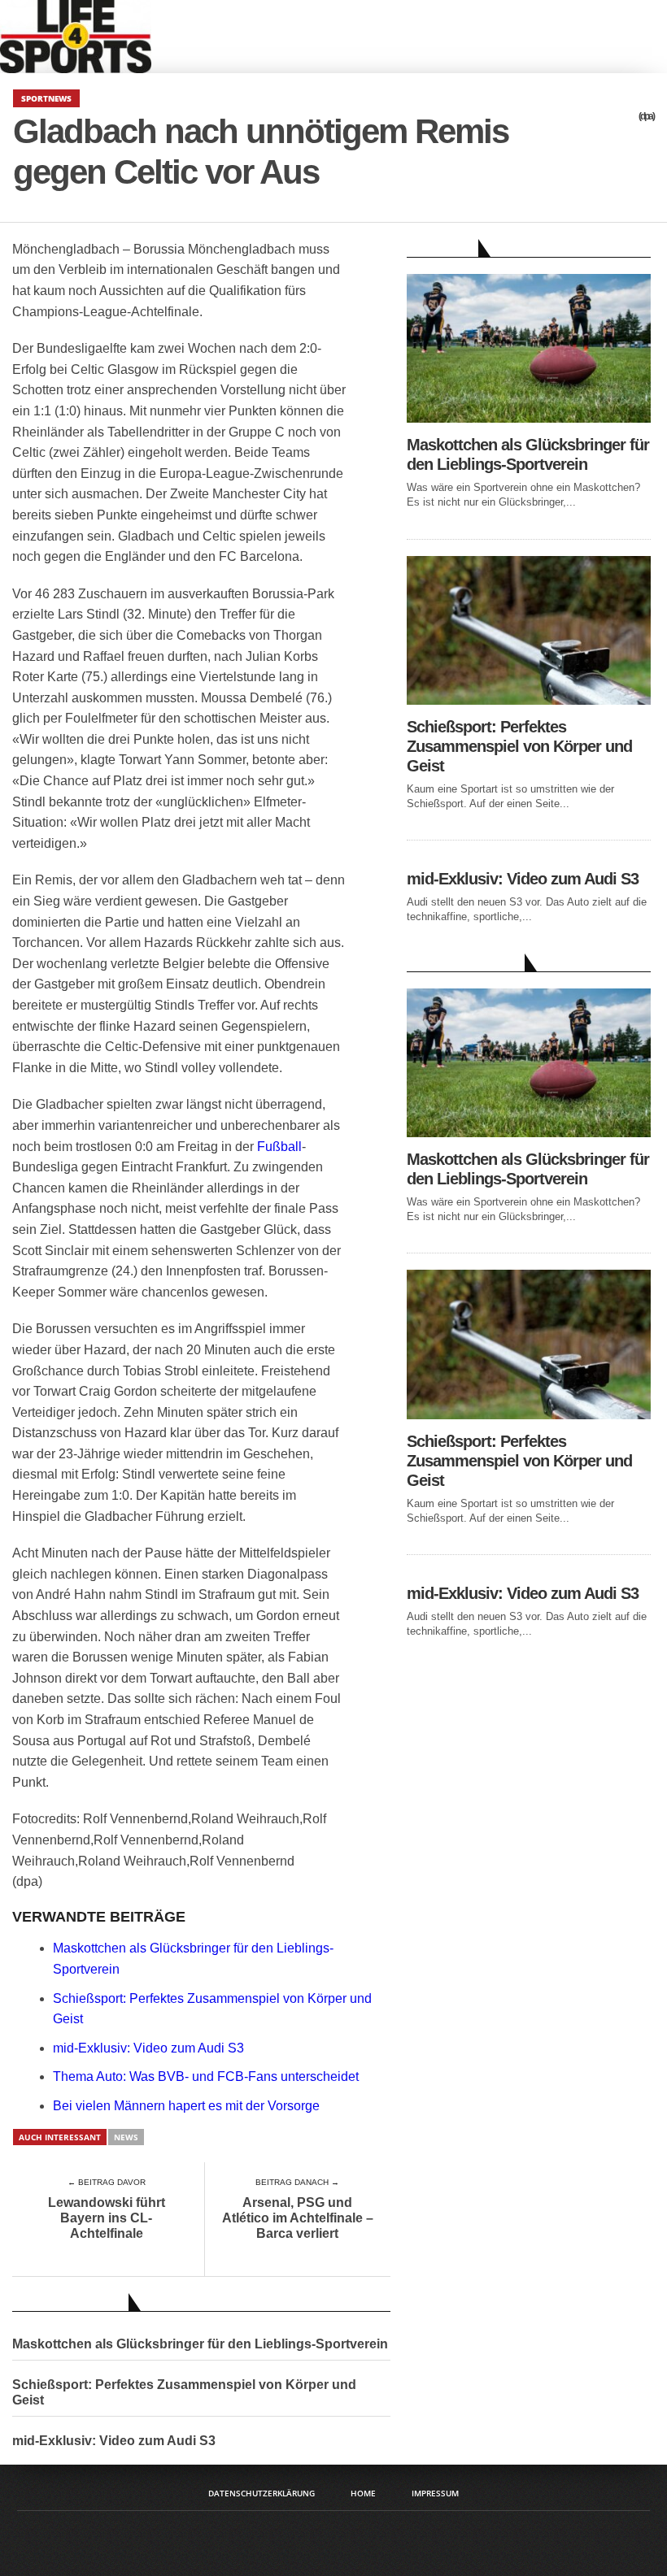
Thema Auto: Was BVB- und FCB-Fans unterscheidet (206, 2076)
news (126, 2137)
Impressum (435, 2493)
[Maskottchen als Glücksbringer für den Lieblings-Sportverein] (529, 418)
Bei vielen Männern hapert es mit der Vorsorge (186, 2106)
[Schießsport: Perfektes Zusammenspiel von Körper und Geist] (529, 700)
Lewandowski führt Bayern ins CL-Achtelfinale (107, 2218)
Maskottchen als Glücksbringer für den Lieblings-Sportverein (200, 2344)
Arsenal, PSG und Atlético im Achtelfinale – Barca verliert (298, 2218)
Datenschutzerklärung (262, 2493)
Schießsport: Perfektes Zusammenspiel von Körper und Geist (184, 2392)
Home (363, 2493)
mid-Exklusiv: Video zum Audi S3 (148, 2048)
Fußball (279, 1147)
